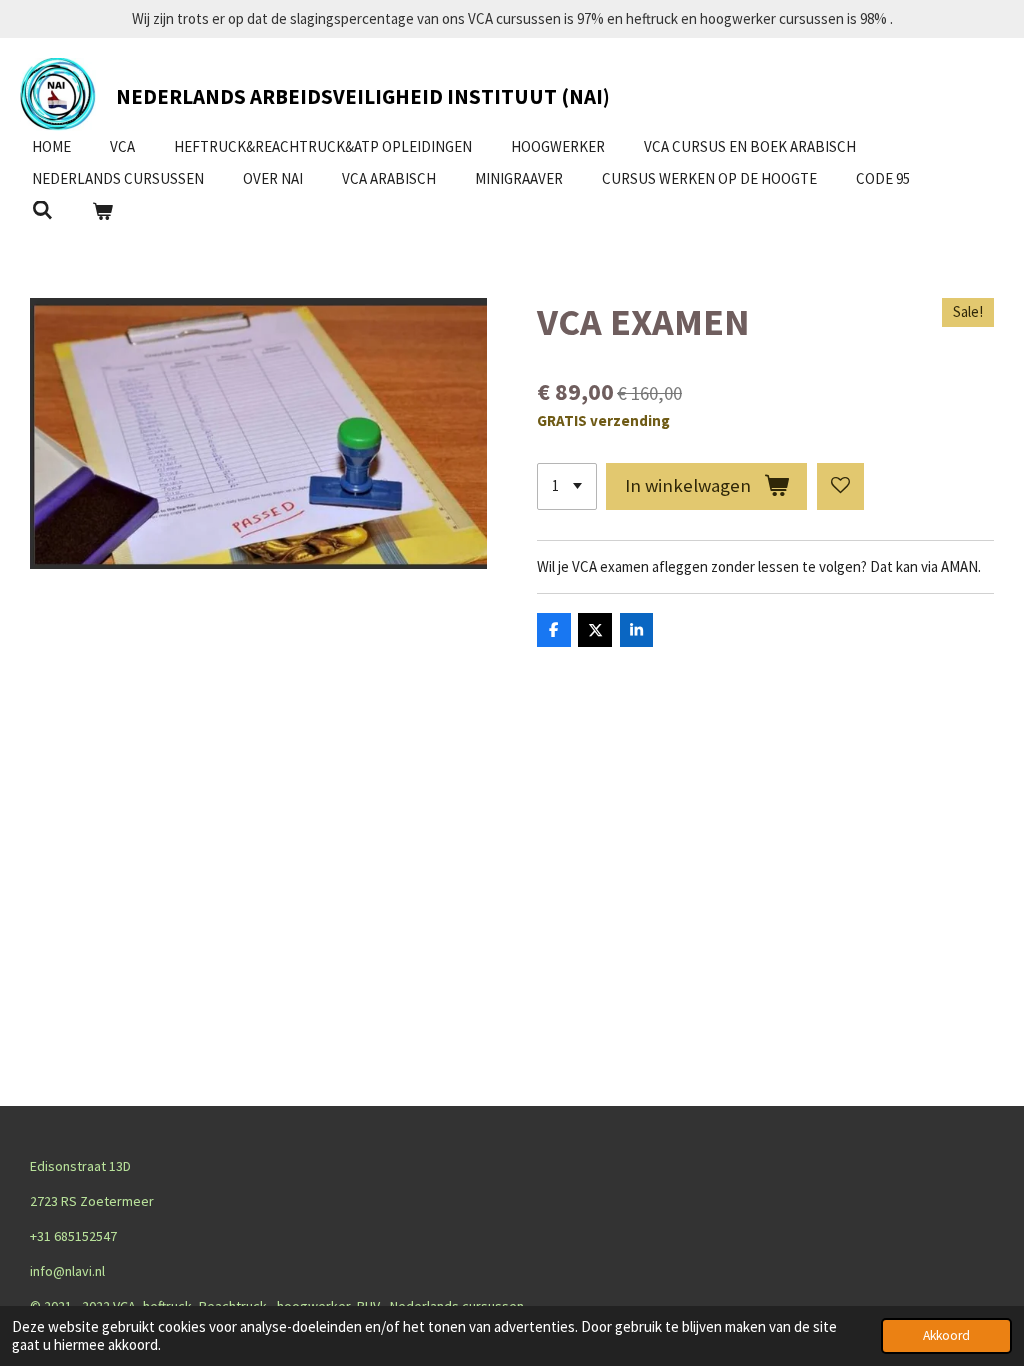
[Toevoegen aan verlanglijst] (840, 486)
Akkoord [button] (946, 1335)
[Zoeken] (42, 210)
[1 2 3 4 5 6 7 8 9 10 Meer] (567, 486)
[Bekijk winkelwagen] (102, 212)
